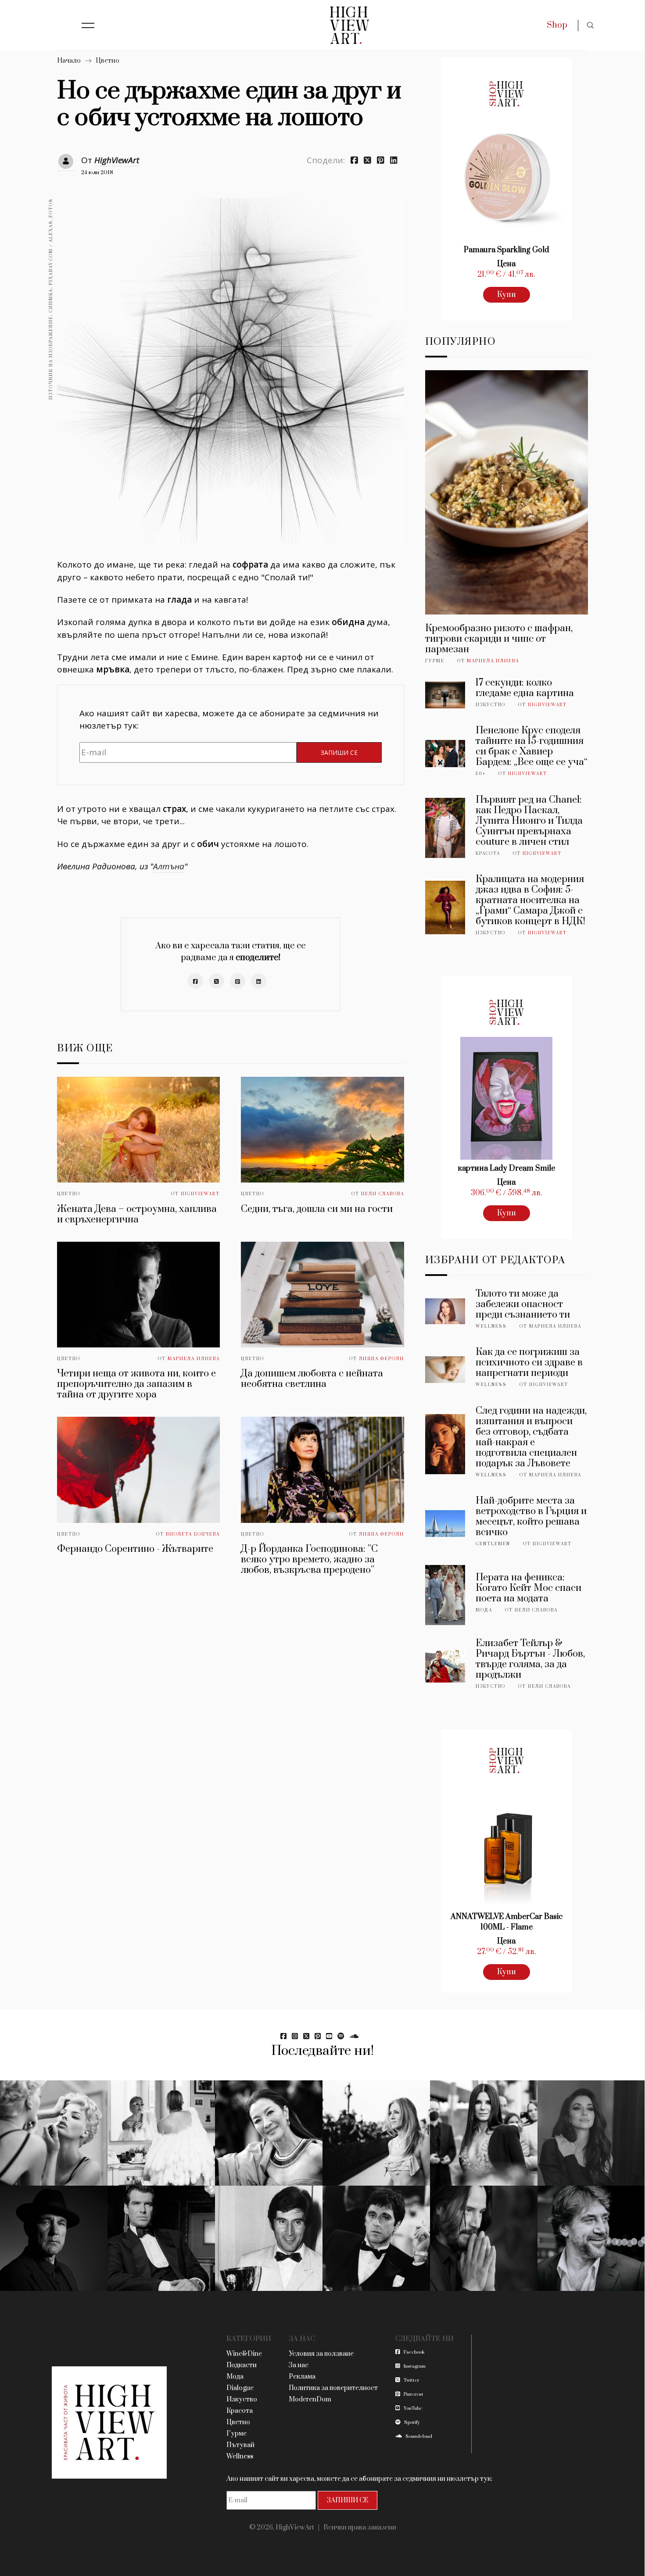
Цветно (107, 61)
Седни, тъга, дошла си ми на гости (317, 1209)
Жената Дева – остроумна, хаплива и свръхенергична (137, 1214)
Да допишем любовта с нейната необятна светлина (312, 1379)
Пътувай (240, 2445)
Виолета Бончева (193, 1534)
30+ (481, 774)
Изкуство (491, 705)
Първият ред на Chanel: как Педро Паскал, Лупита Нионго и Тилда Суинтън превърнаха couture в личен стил (529, 821)
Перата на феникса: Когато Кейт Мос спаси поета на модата (529, 1588)
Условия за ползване (321, 2354)
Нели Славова (383, 1194)
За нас (299, 2365)
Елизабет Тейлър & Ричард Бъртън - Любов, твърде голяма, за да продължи (530, 1659)
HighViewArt (117, 160)
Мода (484, 1610)
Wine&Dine (244, 2354)
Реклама (302, 2377)
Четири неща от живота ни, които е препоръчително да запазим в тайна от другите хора (136, 1384)
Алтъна (169, 866)
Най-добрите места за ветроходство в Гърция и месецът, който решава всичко (531, 1517)
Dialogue (240, 2388)
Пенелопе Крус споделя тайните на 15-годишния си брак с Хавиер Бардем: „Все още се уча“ (532, 746)
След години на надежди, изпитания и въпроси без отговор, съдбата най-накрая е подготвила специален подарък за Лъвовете (531, 1437)
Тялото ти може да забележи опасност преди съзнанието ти (523, 1304)
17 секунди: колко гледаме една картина (525, 688)
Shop (557, 25)
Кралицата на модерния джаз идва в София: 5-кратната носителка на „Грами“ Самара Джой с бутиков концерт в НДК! (530, 900)
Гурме (435, 661)
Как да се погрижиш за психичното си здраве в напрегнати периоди (529, 1363)
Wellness (491, 1326)
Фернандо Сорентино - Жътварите (135, 1549)
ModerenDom (310, 2399)
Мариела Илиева (194, 1359)
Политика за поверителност (333, 2388)
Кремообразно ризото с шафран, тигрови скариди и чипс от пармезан (499, 639)
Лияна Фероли (382, 1359)
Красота (488, 854)
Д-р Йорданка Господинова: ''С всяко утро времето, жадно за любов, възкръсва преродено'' (309, 1560)
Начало (69, 61)
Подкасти (242, 2365)
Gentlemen (493, 1544)
